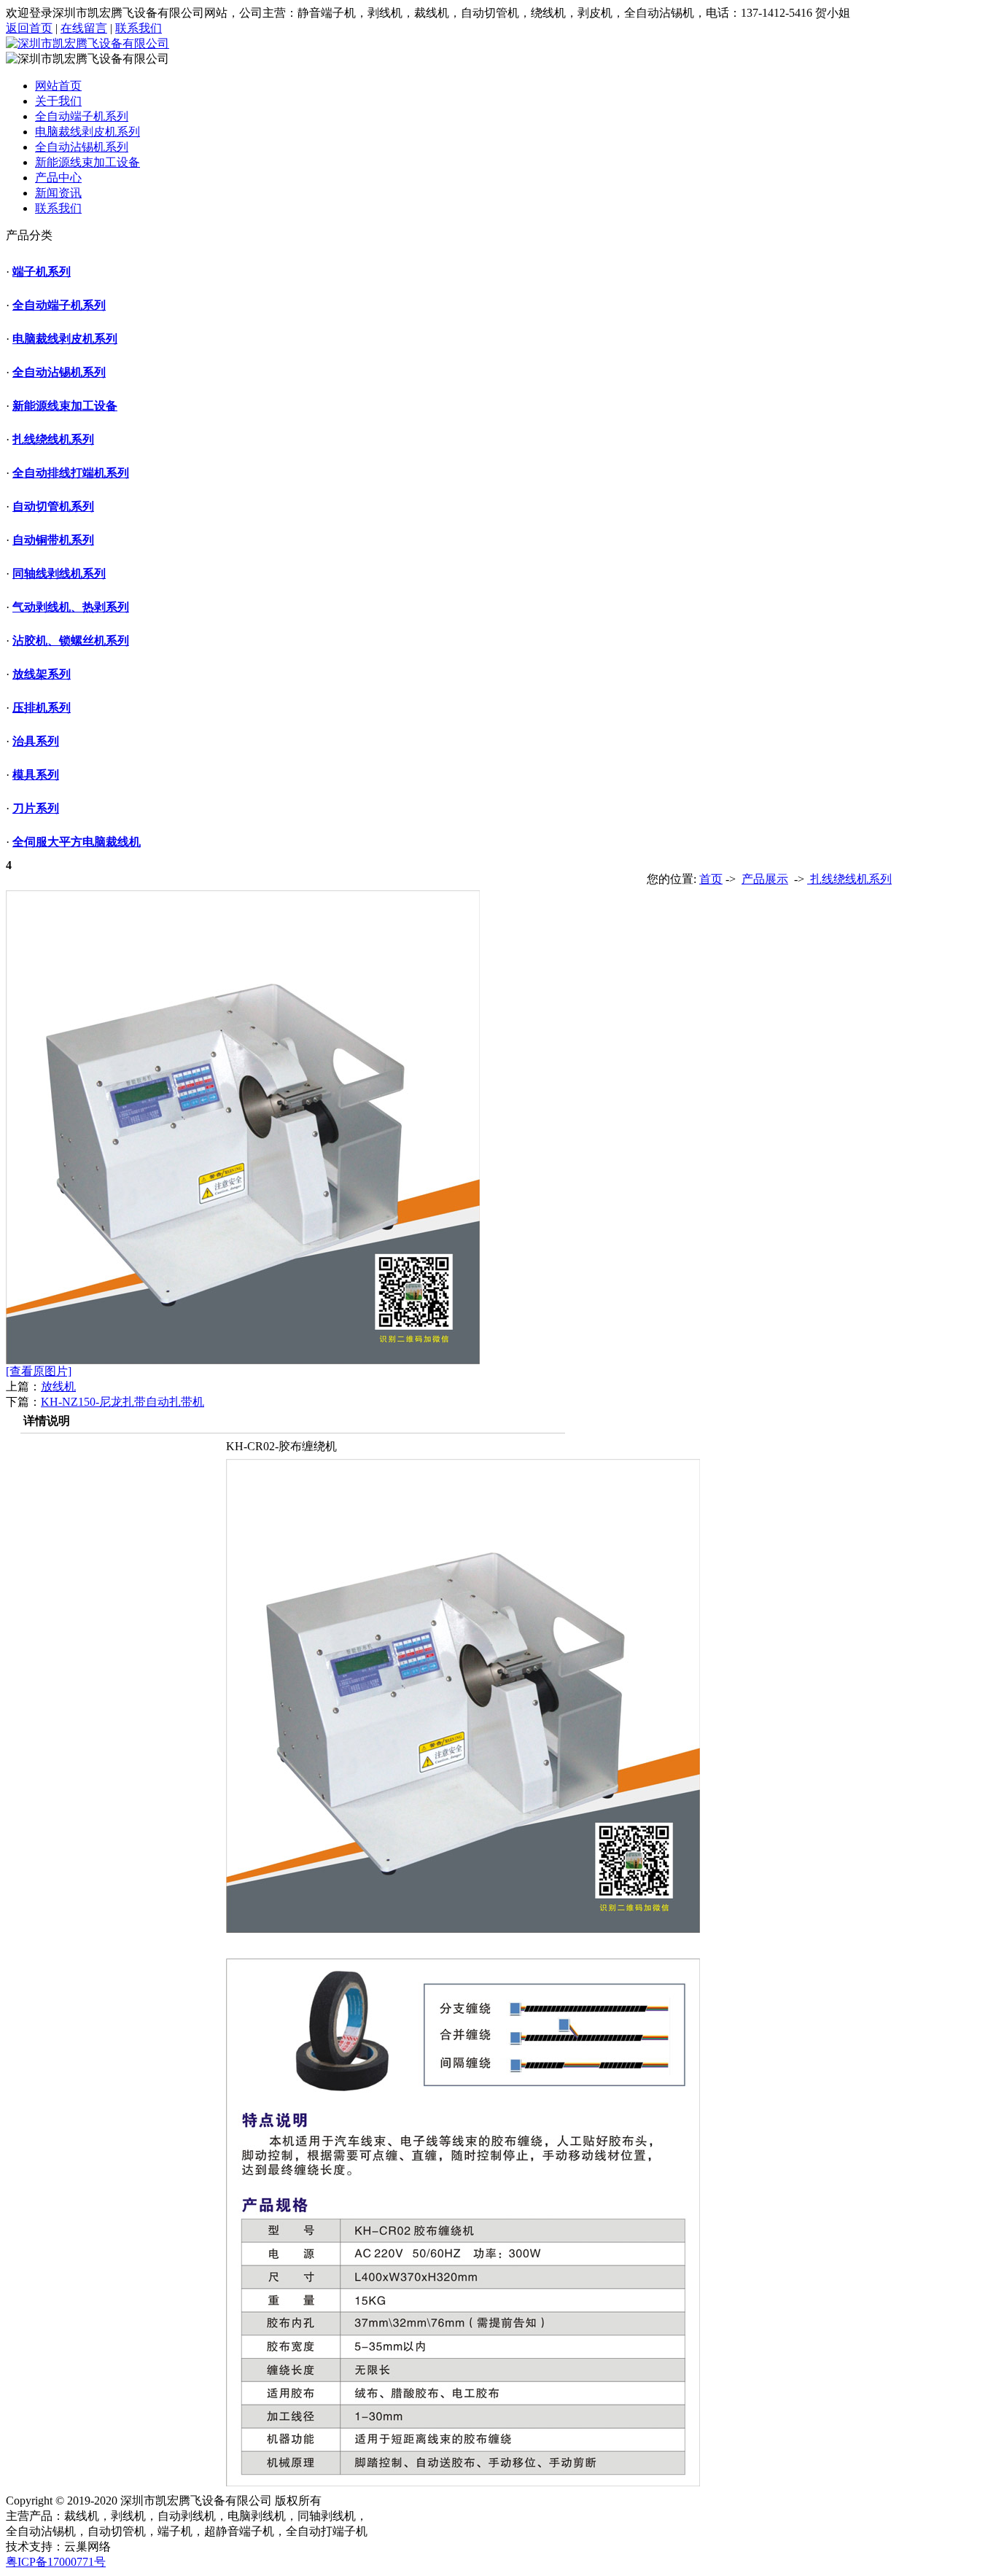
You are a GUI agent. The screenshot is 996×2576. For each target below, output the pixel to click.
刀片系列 (36, 808)
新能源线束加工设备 (87, 162)
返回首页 (29, 28)
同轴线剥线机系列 (59, 573)
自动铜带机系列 (53, 540)
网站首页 (58, 86)
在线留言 (84, 28)
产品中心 (58, 178)
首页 (711, 879)
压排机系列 (42, 708)
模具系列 (36, 775)
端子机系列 (42, 272)
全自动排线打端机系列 (71, 473)
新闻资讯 (58, 193)
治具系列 (36, 741)
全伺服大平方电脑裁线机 (77, 842)
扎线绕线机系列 (53, 439)
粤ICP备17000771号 (56, 2562)
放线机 (58, 1386)
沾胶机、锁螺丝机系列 (71, 641)
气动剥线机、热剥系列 (71, 607)
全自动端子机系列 (82, 116)
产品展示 (765, 879)
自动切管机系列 (53, 506)
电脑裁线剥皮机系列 (87, 132)
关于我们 (58, 101)
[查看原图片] (39, 1371)
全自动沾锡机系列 (82, 147)
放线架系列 (42, 674)
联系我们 (139, 28)
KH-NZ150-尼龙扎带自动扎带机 (122, 1402)
